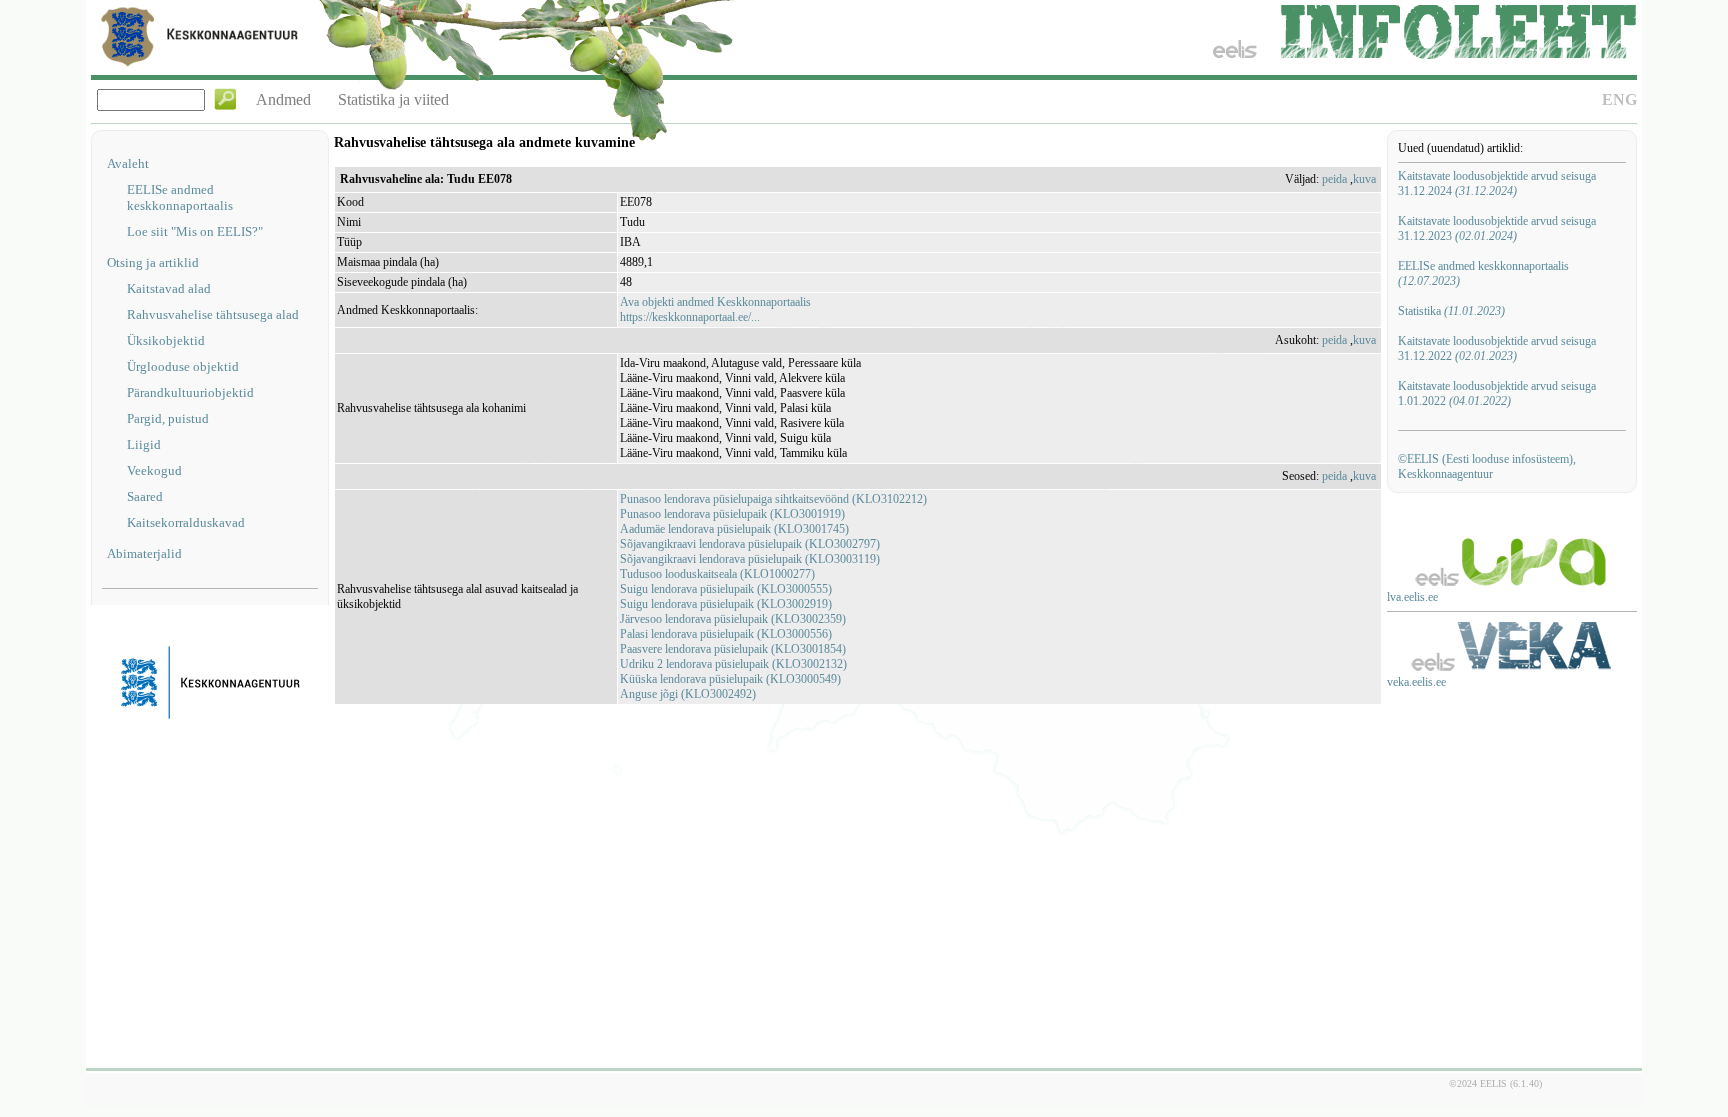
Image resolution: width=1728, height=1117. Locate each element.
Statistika (1451, 311)
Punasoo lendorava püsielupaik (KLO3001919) (732, 514)
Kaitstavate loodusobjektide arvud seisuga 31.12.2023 (1497, 228)
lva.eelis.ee (1412, 597)
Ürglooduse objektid (183, 366)
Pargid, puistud (168, 418)
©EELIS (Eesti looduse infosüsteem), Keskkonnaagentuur (1487, 466)
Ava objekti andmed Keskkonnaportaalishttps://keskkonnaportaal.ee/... (715, 309)
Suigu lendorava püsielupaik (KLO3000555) (726, 589)
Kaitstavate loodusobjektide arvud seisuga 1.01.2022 (1497, 393)
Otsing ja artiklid (153, 262)
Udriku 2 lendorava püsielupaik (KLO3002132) (733, 664)
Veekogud (154, 470)
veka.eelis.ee (1416, 682)
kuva (1364, 179)
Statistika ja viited (393, 99)
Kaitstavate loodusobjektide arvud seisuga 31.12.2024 (1497, 183)
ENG (1619, 99)
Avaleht (128, 163)
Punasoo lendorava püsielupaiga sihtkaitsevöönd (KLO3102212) (773, 499)
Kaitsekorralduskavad (186, 522)
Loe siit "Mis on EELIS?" (195, 231)
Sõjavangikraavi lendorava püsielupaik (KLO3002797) (750, 544)
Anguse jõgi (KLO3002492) (688, 694)
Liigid (144, 444)
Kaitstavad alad (169, 288)
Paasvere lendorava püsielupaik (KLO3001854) (733, 649)
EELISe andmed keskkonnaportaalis (180, 197)
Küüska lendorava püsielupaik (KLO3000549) (730, 679)
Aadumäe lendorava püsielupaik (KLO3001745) (734, 529)
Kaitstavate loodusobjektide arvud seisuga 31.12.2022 (1497, 348)
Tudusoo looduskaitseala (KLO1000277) (717, 574)
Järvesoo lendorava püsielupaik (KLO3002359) (733, 619)
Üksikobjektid (166, 340)
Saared (145, 496)
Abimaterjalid (144, 553)
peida (1334, 179)
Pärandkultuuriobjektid (190, 392)
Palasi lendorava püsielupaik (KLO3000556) (726, 634)
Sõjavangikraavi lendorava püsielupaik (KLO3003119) (750, 559)
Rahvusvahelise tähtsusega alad (213, 314)
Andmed (283, 99)
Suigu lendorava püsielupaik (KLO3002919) (726, 604)
